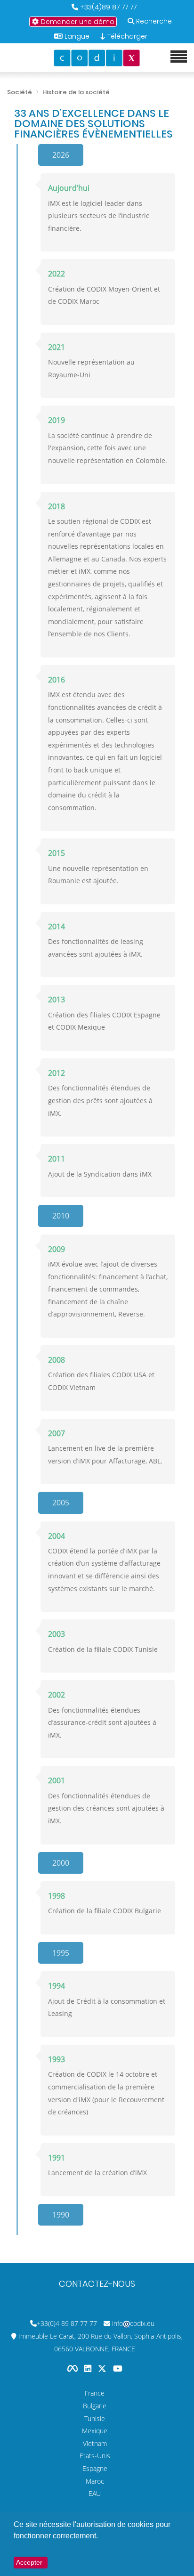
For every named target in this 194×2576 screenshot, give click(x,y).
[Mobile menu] (179, 57)
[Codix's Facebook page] (73, 2368)
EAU (95, 2493)
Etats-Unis (95, 2456)
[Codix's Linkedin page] (89, 2368)
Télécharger (126, 36)
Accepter (29, 2562)
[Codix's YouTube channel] (118, 2368)
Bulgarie (95, 2406)
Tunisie (95, 2418)
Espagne (95, 2468)
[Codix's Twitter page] (103, 2368)
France (95, 2393)
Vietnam (95, 2443)
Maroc (95, 2481)
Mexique (95, 2431)
